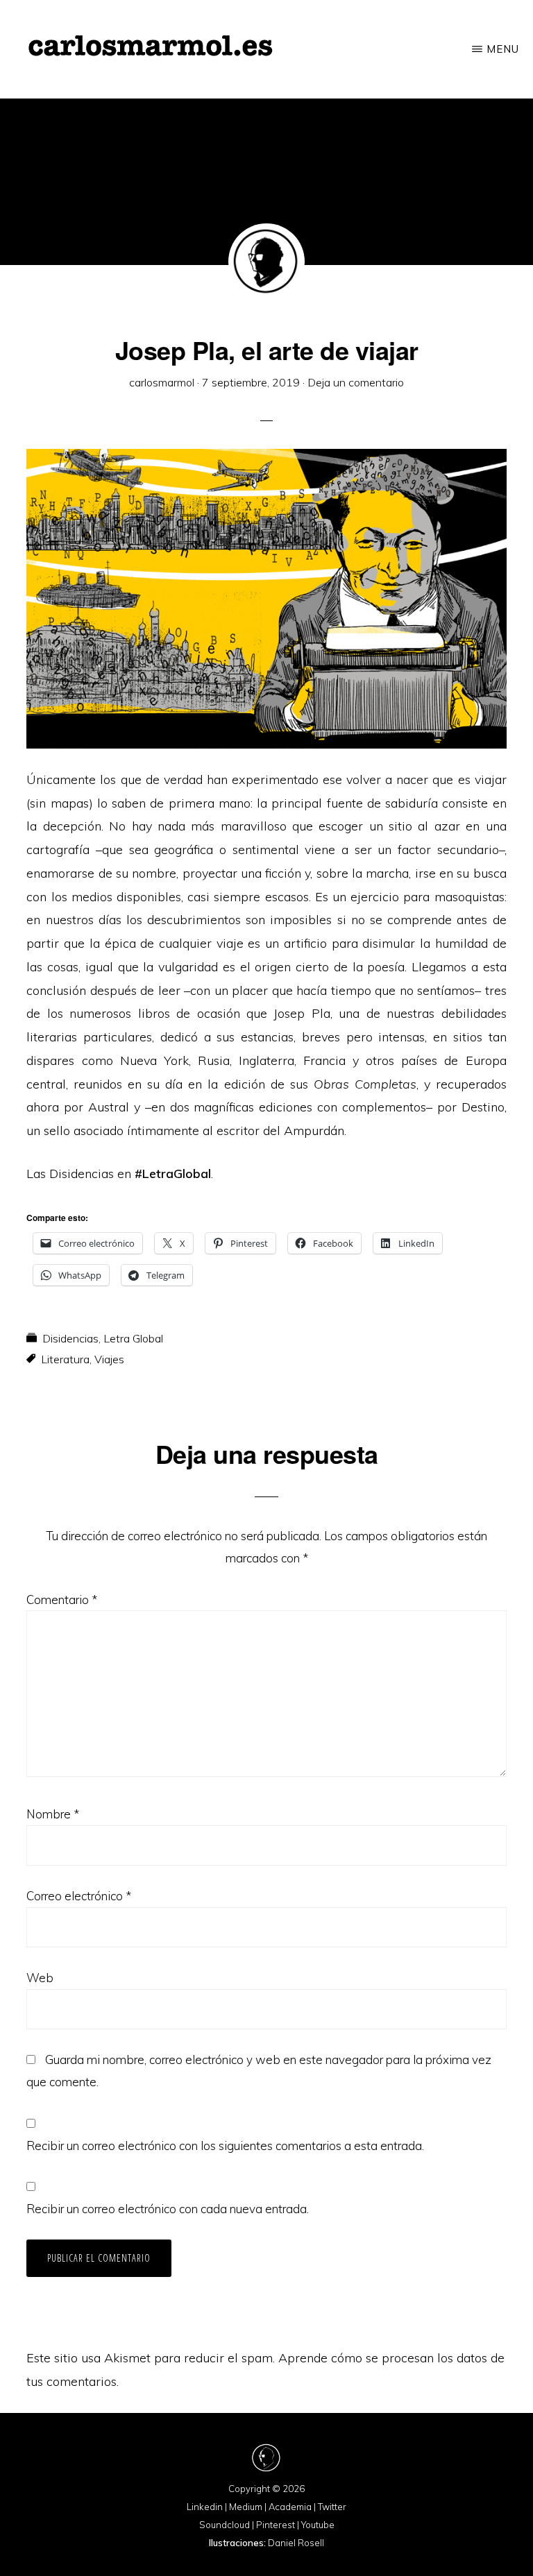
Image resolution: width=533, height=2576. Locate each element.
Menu (503, 49)
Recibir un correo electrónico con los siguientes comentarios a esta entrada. (225, 2146)
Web (40, 1978)
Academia (290, 2507)
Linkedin (205, 2507)
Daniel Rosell (296, 2543)
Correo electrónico (79, 1896)
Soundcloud (225, 2525)
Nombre (53, 1814)
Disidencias (70, 1338)
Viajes (109, 1359)
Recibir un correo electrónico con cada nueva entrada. (168, 2209)
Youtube (318, 2525)
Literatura (65, 1359)
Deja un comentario (356, 382)
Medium (246, 2507)
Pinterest (276, 2525)
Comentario (62, 1600)
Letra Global (133, 1338)
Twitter (332, 2507)
